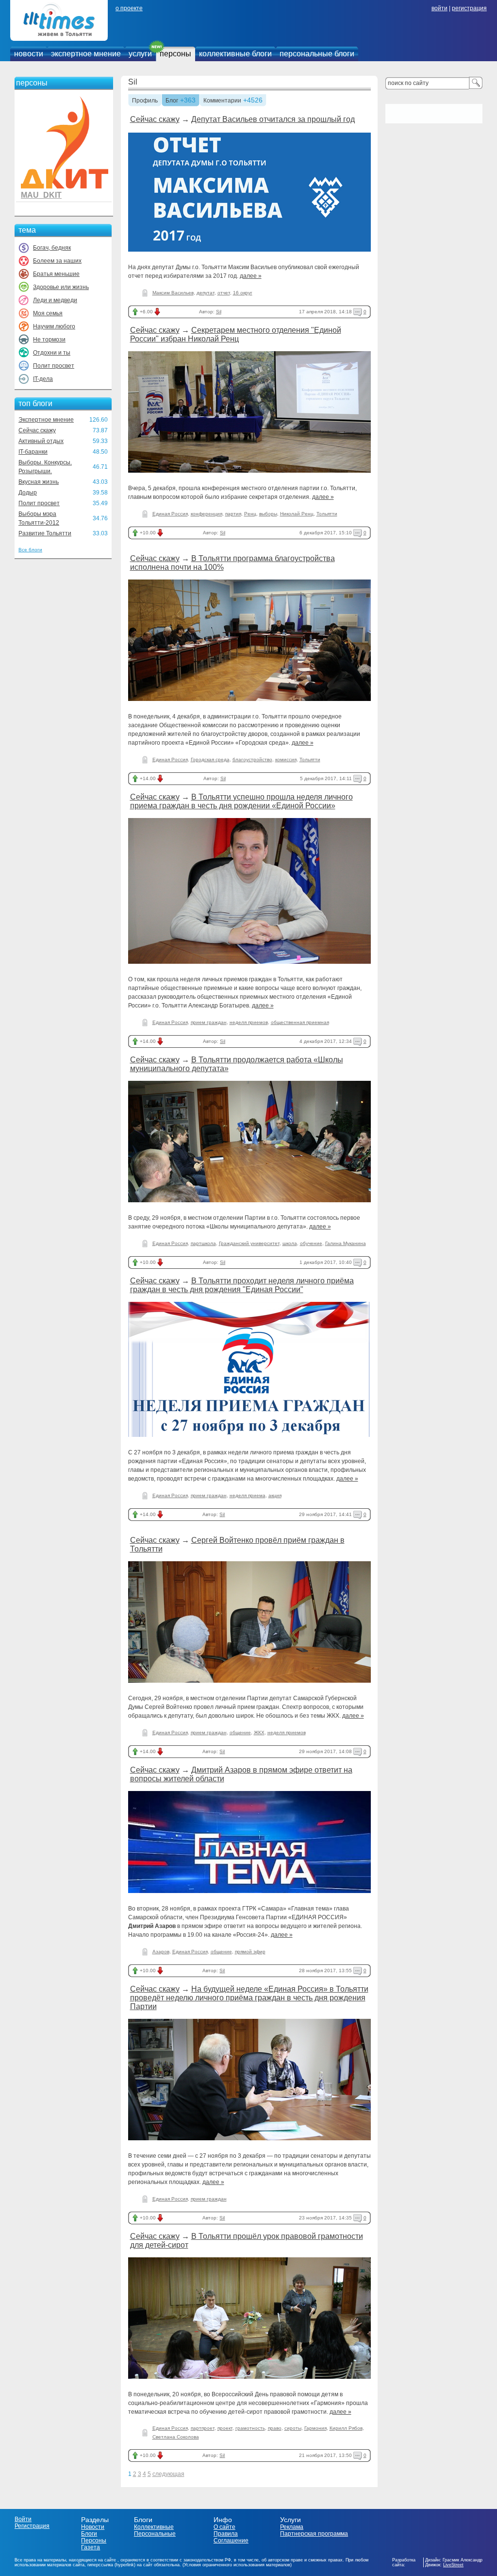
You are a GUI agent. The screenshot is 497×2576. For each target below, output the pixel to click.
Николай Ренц (297, 514)
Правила (226, 2534)
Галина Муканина (346, 1243)
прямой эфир (250, 1952)
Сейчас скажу (37, 430)
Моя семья (48, 313)
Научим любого (54, 326)
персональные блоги (317, 54)
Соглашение (231, 2541)
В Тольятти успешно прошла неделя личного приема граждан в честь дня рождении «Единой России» (241, 801)
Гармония (315, 2428)
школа (290, 1243)
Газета (91, 2547)
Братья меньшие (56, 274)
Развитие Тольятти (45, 533)
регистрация (469, 8)
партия (233, 514)
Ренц (250, 514)
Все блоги (30, 550)
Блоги (89, 2534)
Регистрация (32, 2526)
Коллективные (154, 2527)
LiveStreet (453, 2565)
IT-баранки (33, 452)
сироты (293, 2428)
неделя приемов (249, 1022)
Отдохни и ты (52, 353)
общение (240, 1732)
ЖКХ (259, 1732)
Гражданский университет (249, 1243)
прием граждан (209, 1022)
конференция (207, 514)
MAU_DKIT (41, 195)
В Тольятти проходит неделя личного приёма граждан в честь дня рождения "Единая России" (242, 1285)
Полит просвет (54, 366)
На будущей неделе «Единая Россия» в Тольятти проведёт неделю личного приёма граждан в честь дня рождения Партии (249, 1998)
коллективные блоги (235, 54)
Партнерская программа (314, 2534)
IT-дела (43, 379)
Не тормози (49, 340)
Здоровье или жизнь (61, 287)
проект (225, 2428)
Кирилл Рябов (346, 2428)
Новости (93, 2527)
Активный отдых (41, 441)
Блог (172, 101)
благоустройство (252, 759)
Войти (23, 2519)
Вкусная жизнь (39, 482)
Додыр (28, 493)
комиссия (286, 759)
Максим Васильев (173, 293)
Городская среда (210, 759)
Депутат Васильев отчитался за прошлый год (273, 119)
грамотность (250, 2428)
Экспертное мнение (46, 420)
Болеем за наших (57, 261)
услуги (140, 54)
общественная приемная (300, 1022)
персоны (175, 54)
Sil (133, 82)
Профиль (145, 101)
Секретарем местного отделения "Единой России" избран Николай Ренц (236, 334)
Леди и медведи (55, 300)
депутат (206, 293)
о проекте (129, 8)
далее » (251, 276)
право (275, 2428)
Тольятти (327, 514)
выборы (268, 514)
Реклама (292, 2527)
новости (29, 54)
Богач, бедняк (52, 248)
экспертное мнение (86, 54)
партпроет (203, 2428)
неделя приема (248, 1495)
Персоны (94, 2541)
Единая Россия (170, 514)
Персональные (155, 2534)
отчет (224, 293)
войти (439, 8)
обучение (311, 1243)
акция (275, 1495)
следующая (168, 2474)
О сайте (224, 2527)
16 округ (243, 293)
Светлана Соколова (176, 2437)
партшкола (203, 1243)
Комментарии (222, 101)
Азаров (161, 1952)
